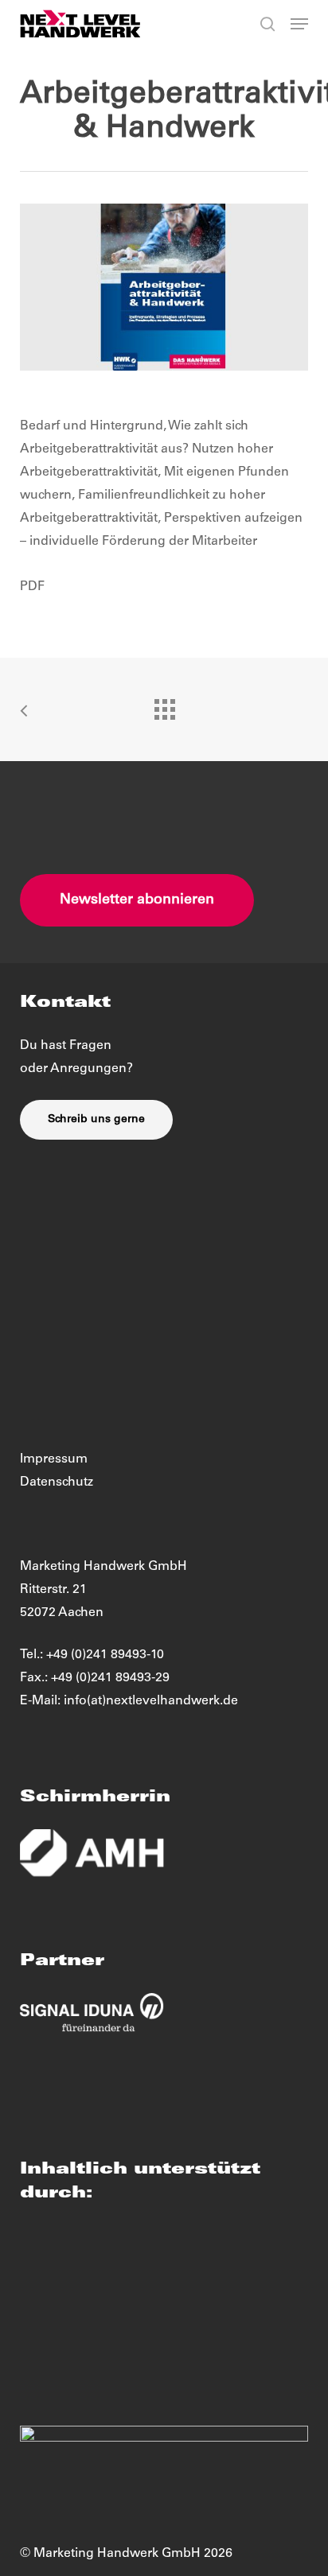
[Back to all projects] (164, 705)
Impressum (54, 1459)
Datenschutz (57, 1482)
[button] (299, 24)
